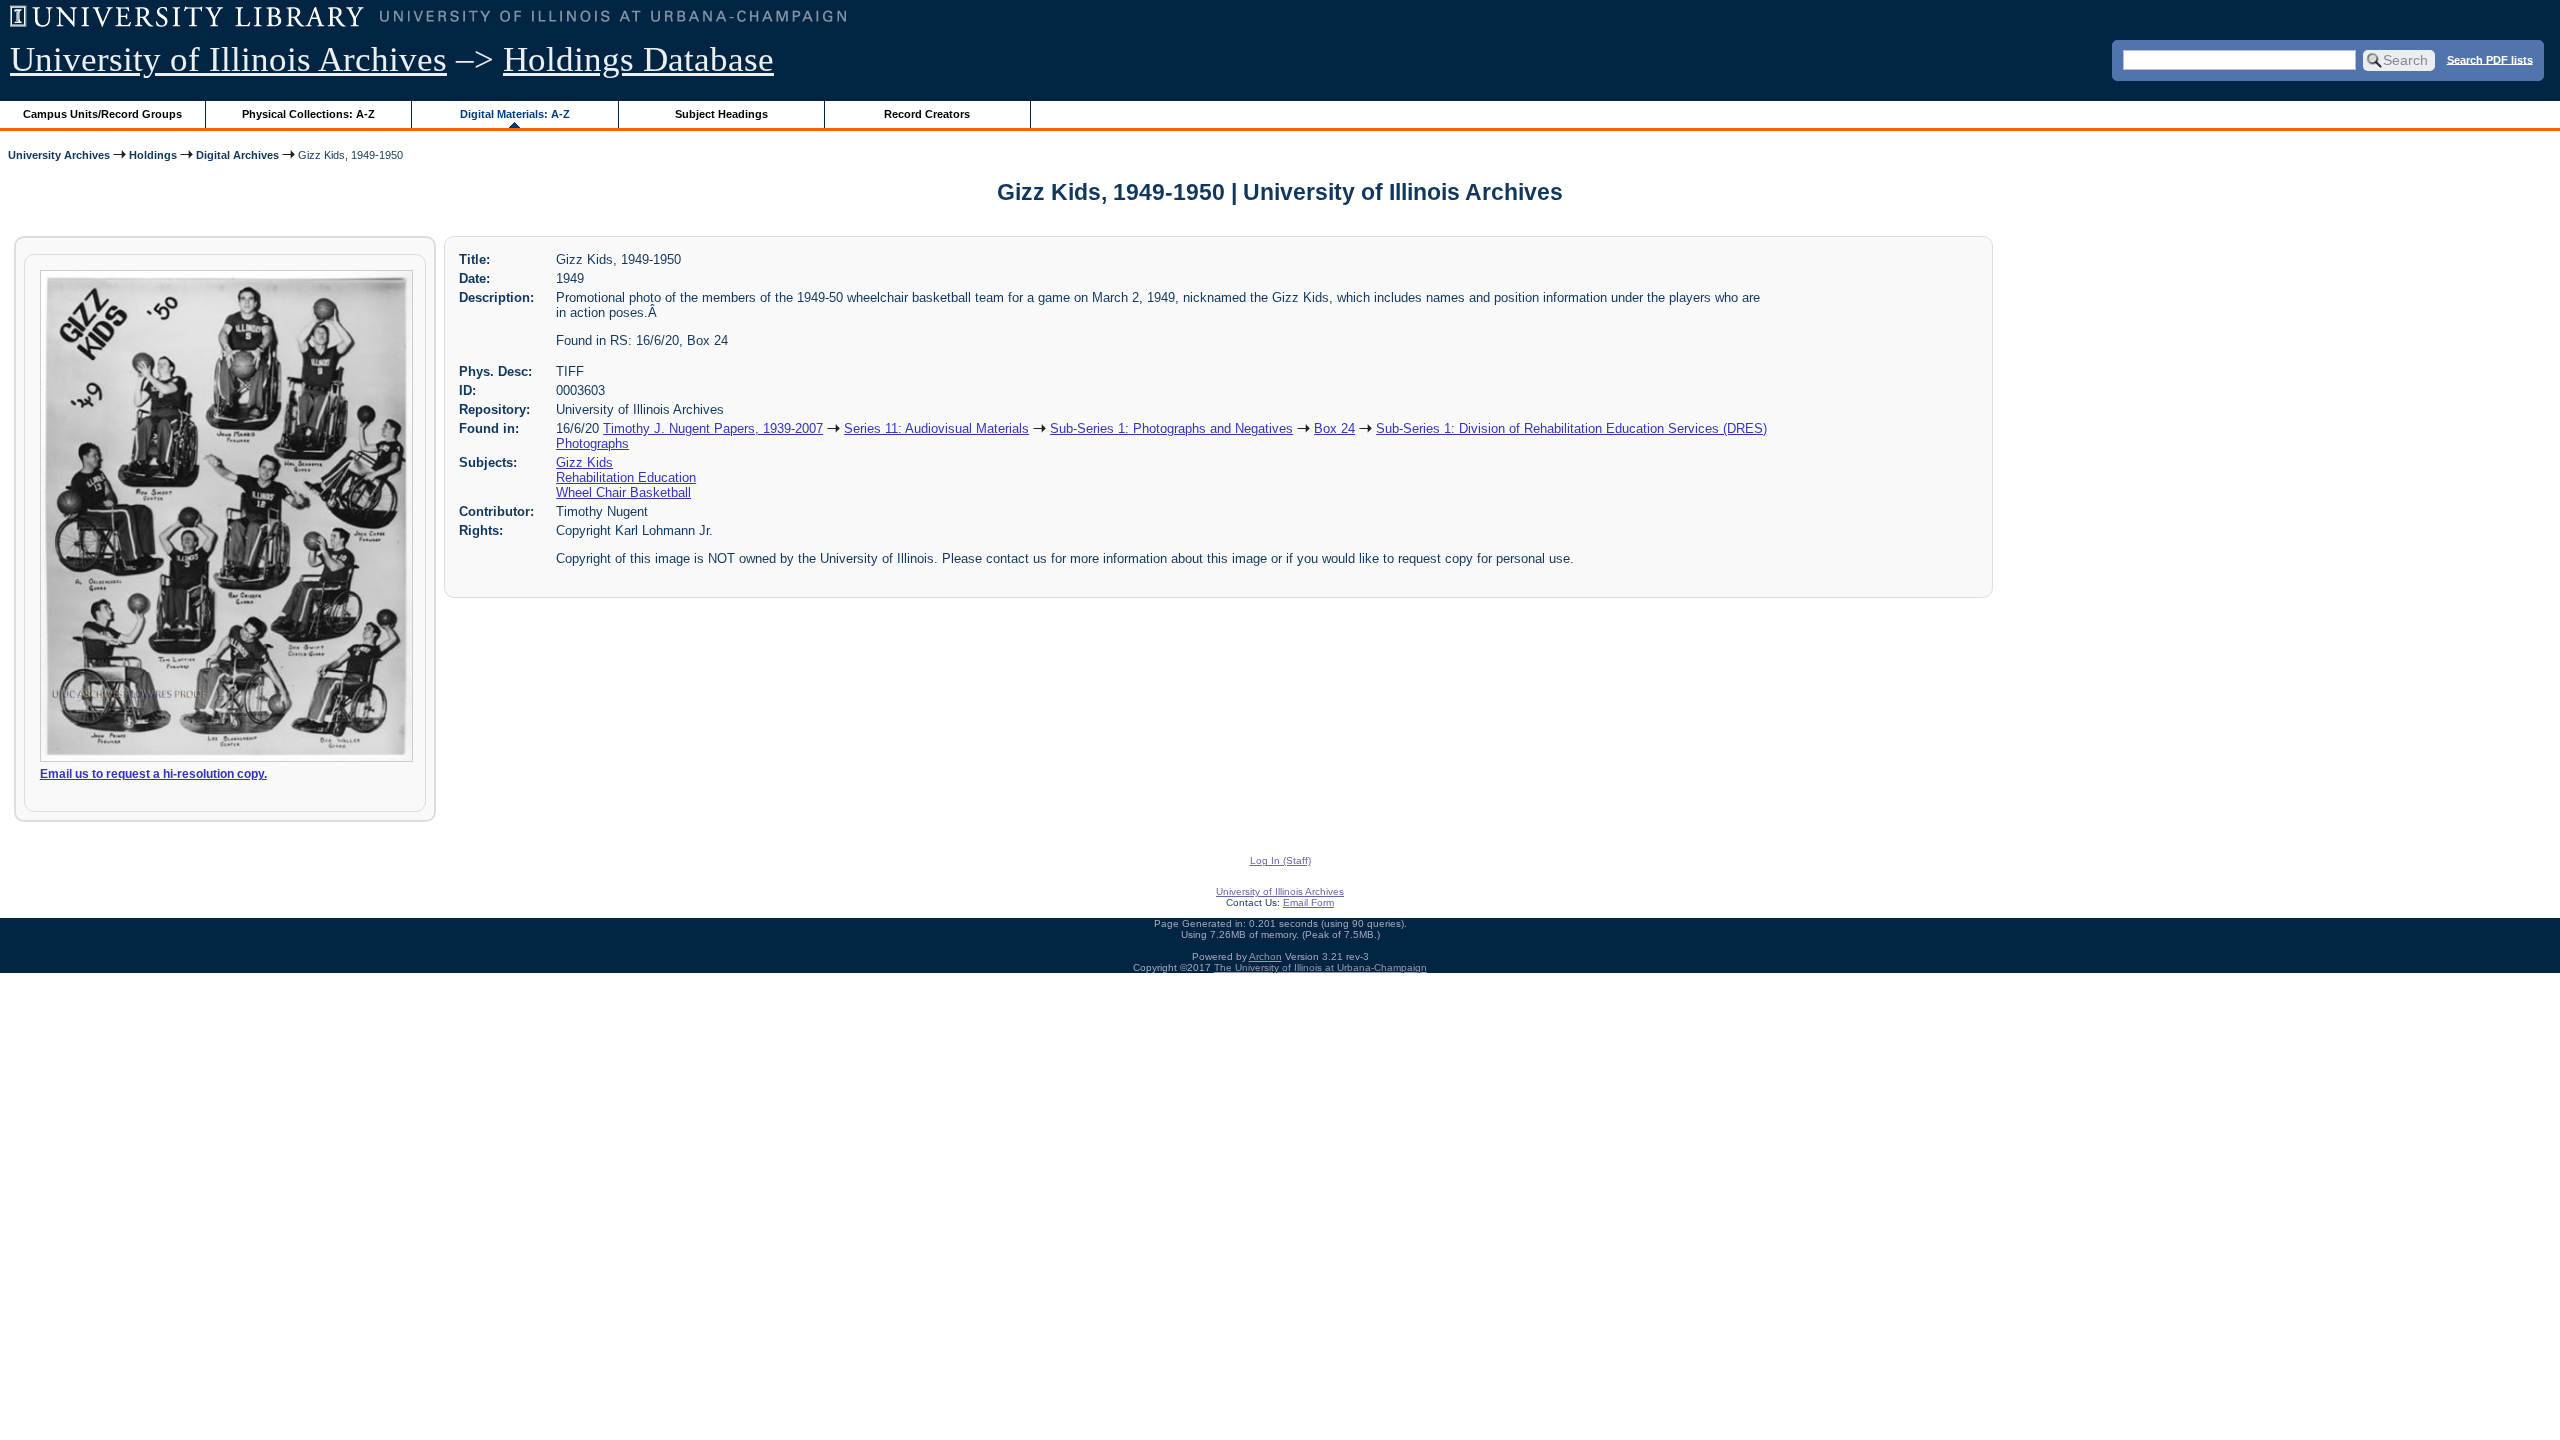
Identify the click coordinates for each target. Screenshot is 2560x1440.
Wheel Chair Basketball (623, 492)
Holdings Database (638, 59)
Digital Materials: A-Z (515, 114)
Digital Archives (237, 155)
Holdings (153, 155)
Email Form (1308, 902)
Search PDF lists (2490, 59)
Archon (1265, 956)
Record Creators (927, 114)
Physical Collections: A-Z (308, 114)
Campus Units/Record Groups (102, 114)
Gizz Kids (584, 462)
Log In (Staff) (1280, 860)
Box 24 (1334, 428)
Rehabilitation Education (626, 477)
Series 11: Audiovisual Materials (936, 428)
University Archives (59, 155)
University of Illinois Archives (228, 59)
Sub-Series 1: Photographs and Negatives (1171, 428)
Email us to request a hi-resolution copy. (153, 774)
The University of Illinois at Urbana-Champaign (1320, 967)
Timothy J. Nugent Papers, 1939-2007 (713, 428)
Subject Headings (721, 114)
